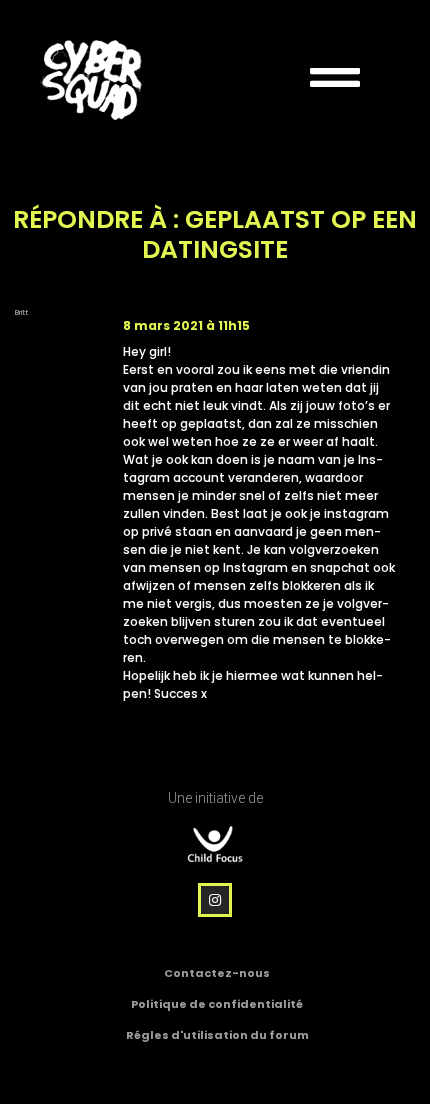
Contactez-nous (217, 973)
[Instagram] (215, 900)
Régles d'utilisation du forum (217, 1035)
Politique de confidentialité (217, 1004)
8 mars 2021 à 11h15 (186, 325)
